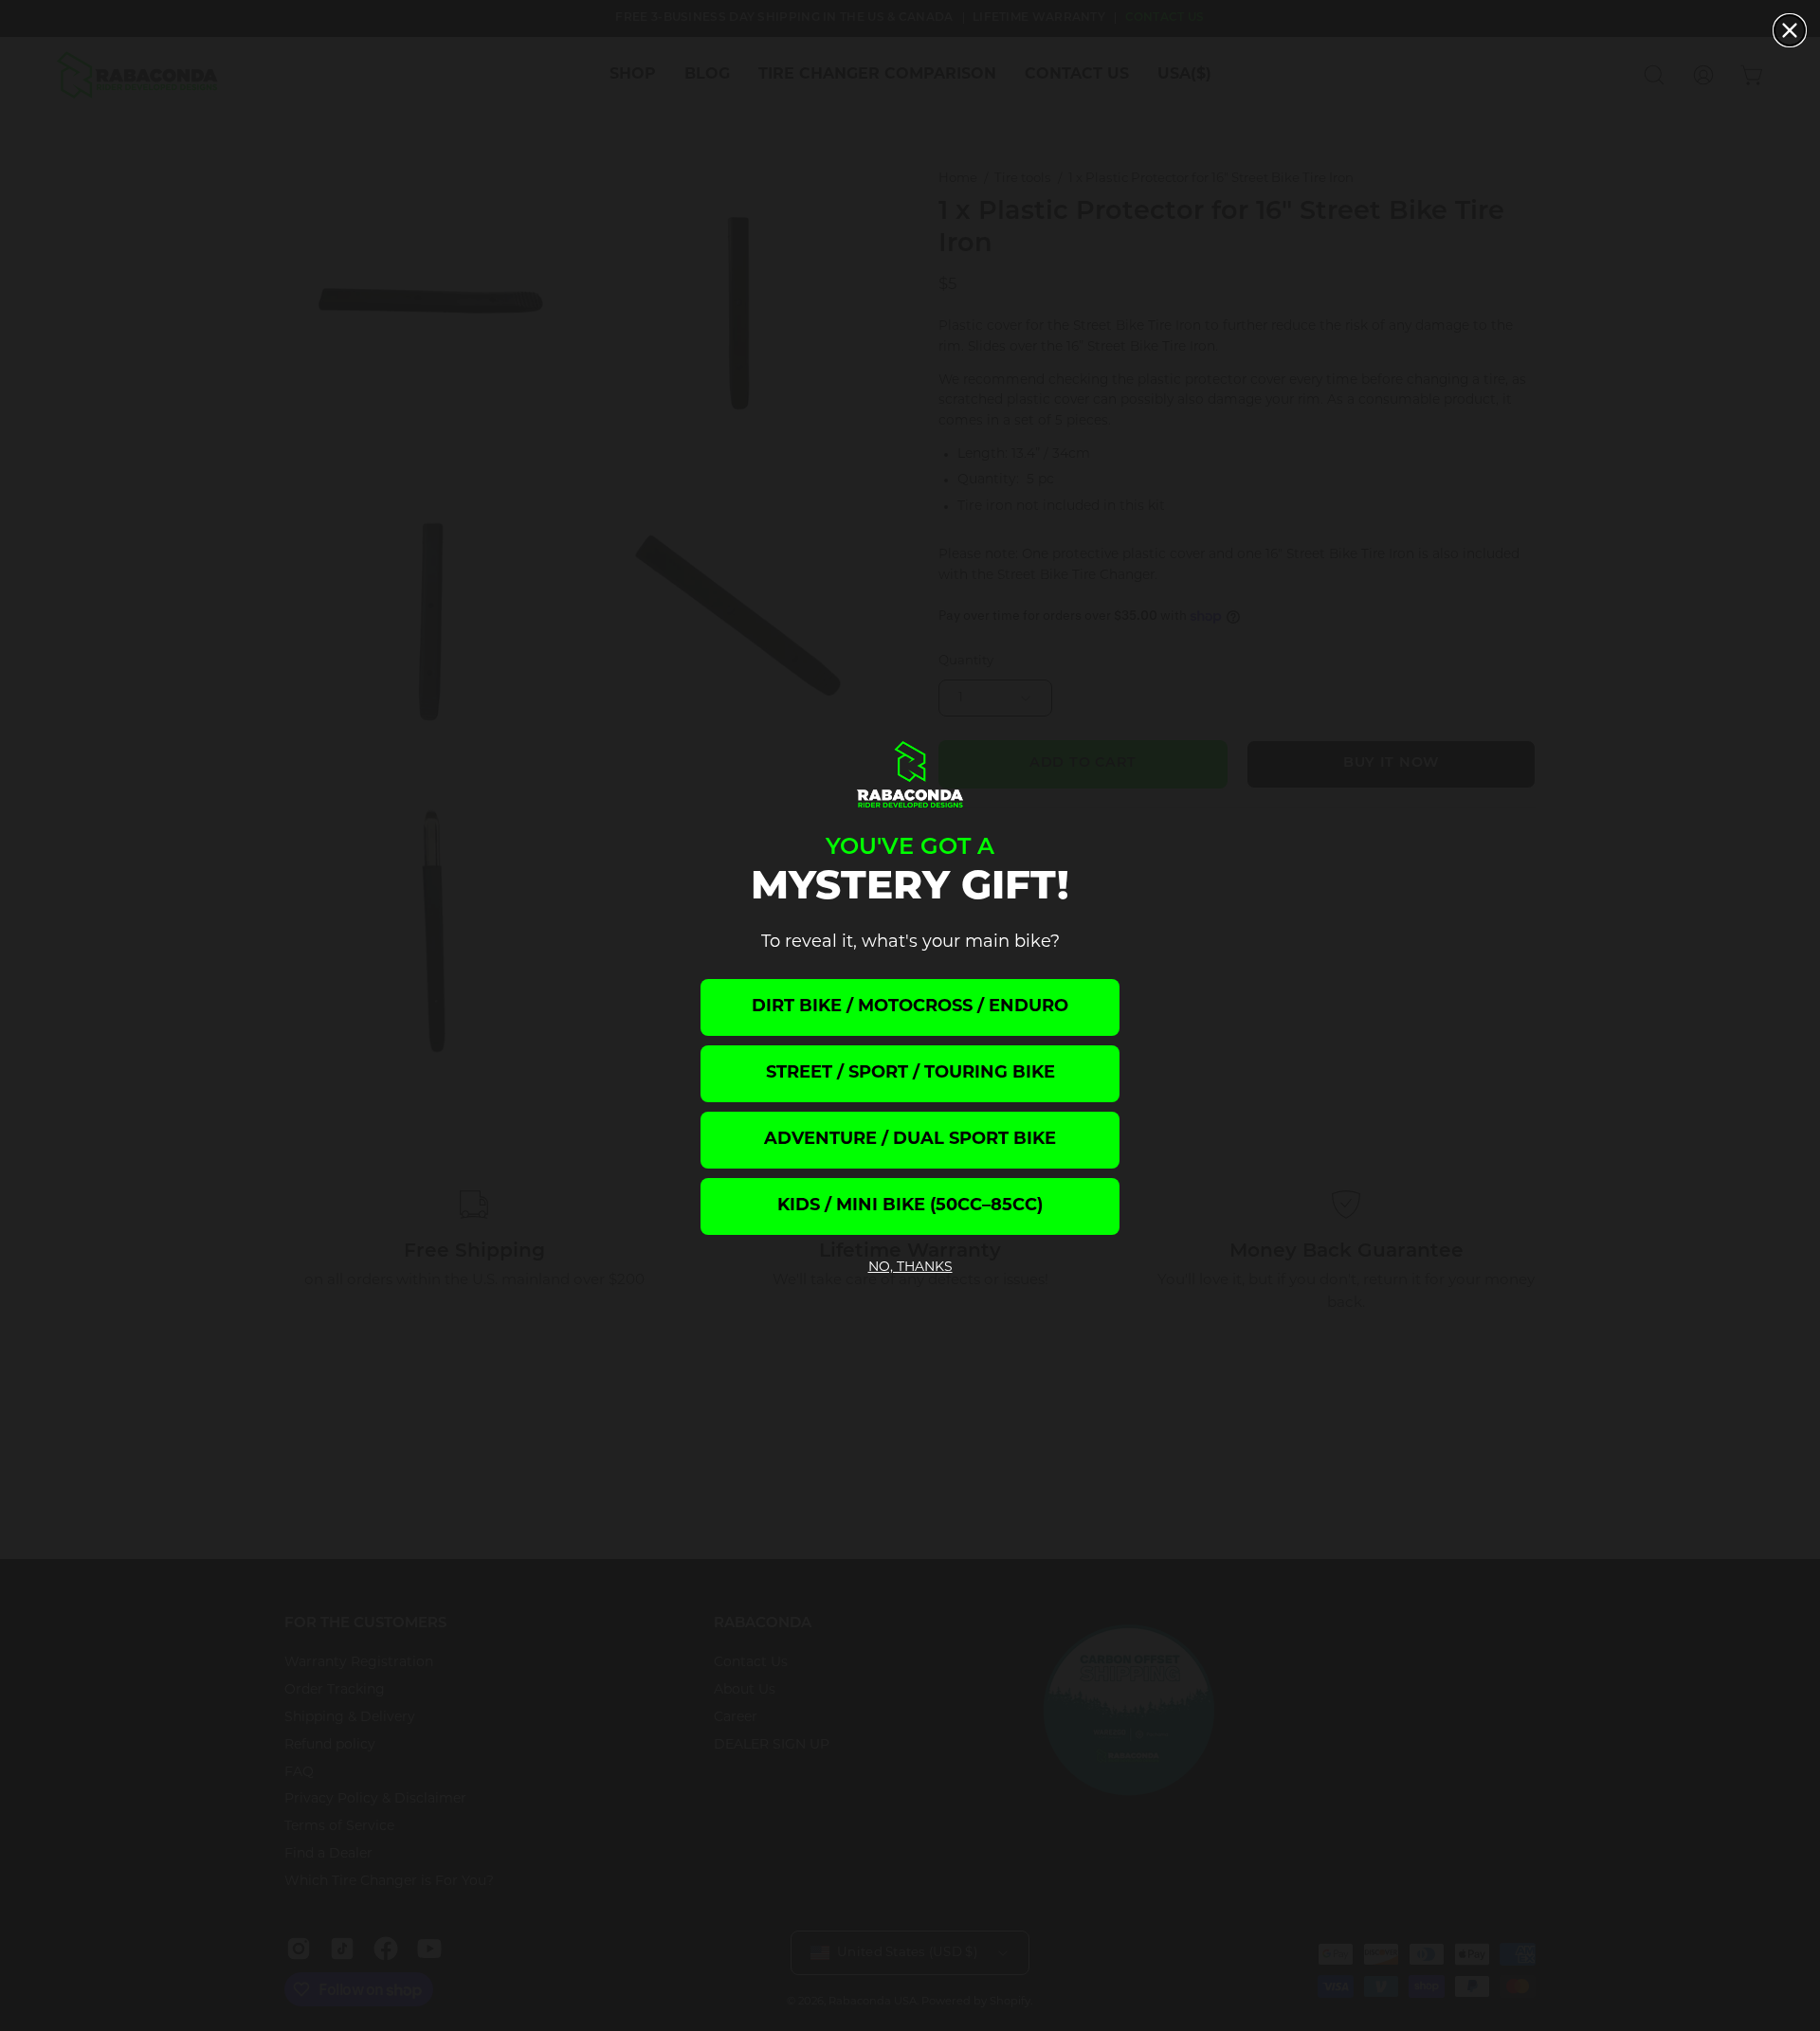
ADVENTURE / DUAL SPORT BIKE (910, 1140)
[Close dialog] (1790, 30)
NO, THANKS (910, 1268)
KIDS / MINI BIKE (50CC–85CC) (910, 1206)
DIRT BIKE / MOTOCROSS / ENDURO (910, 1007)
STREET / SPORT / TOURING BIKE (910, 1074)
